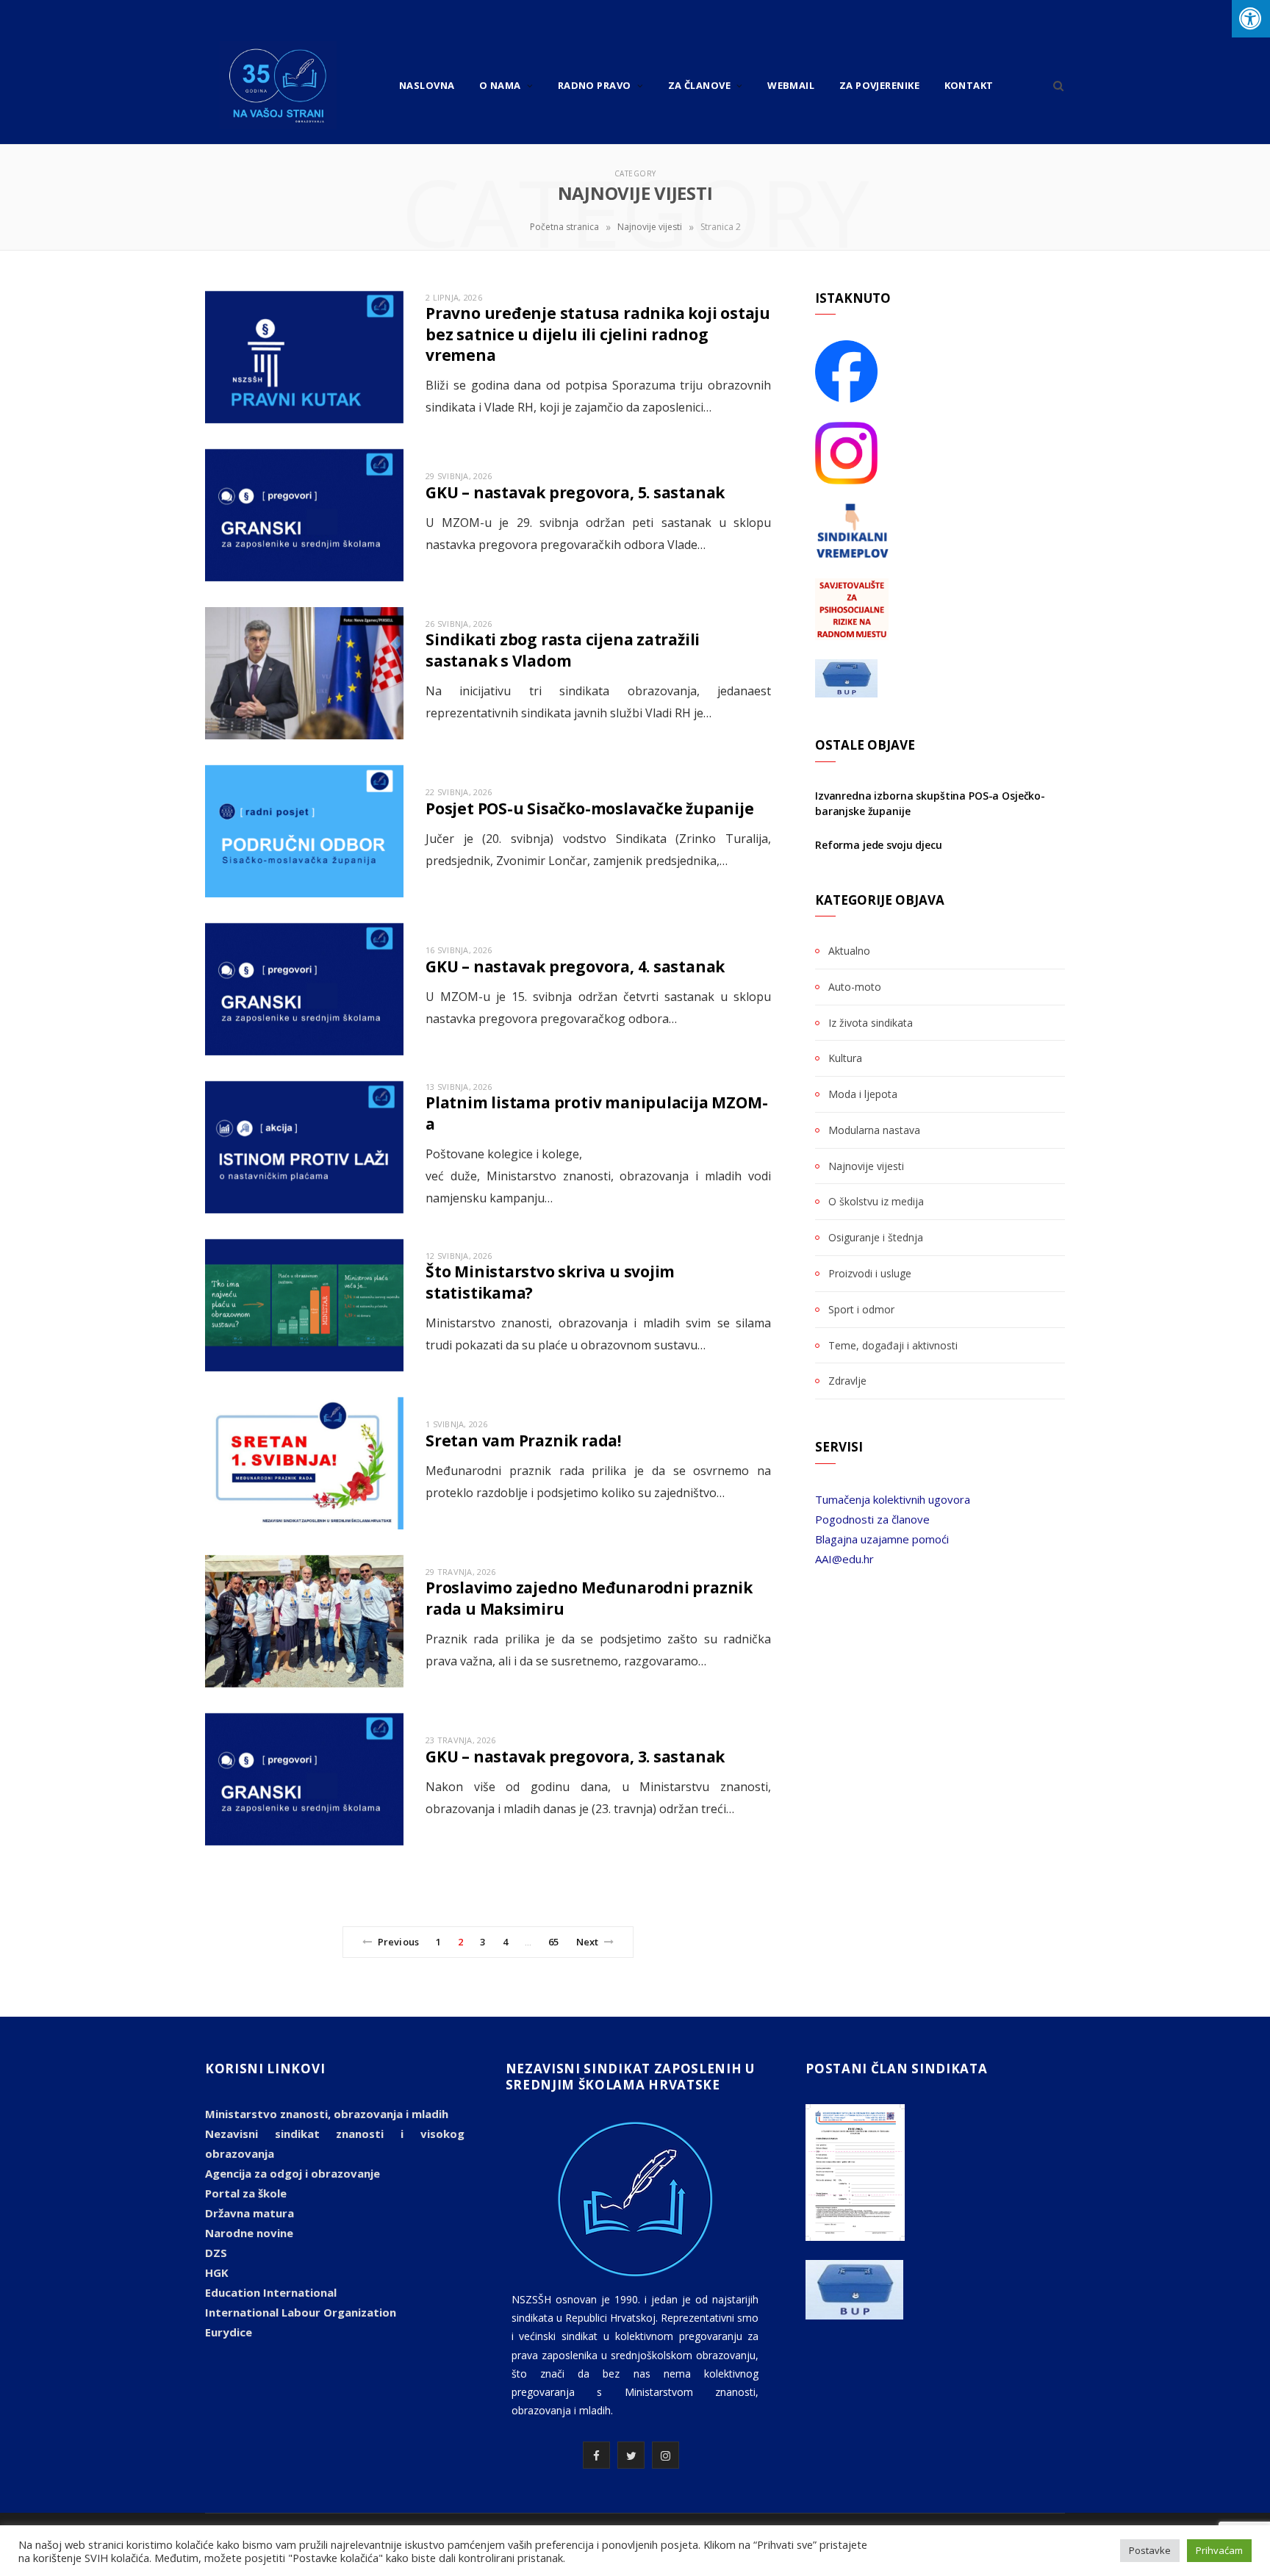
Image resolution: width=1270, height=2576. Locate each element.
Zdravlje (847, 1381)
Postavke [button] (1150, 2550)
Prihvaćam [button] (1219, 2550)
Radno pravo (595, 85)
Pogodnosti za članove (872, 1519)
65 (553, 1942)
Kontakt (969, 85)
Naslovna (427, 85)
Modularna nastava (874, 1130)
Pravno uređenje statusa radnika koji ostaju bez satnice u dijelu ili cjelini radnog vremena (598, 334)
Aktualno (849, 951)
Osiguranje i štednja (876, 1237)
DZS (216, 2253)
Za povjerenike (879, 85)
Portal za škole (246, 2193)
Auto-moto (855, 987)
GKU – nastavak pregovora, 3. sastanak (575, 1757)
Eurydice (229, 2332)
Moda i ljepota (863, 1094)
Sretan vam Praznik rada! (523, 1441)
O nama (500, 85)
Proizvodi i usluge (870, 1273)
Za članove (700, 85)
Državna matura (250, 2213)
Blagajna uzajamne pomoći (882, 1539)
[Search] (1054, 85)
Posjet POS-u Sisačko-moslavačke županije (590, 808)
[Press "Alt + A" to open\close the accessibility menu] (1251, 19)
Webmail (791, 85)
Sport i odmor (861, 1309)
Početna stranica (564, 227)
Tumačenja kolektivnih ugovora (893, 1499)
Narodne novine (249, 2233)
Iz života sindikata (871, 1023)
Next (588, 1942)
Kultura (845, 1058)
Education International (271, 2292)
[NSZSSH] (278, 85)
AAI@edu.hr (844, 1559)
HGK (217, 2272)
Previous (398, 1942)
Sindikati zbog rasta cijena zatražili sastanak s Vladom (563, 650)
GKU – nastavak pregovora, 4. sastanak (575, 966)
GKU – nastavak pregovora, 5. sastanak (575, 492)
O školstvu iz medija (876, 1201)
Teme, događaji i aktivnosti (893, 1345)
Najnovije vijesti (650, 227)
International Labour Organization (301, 2312)
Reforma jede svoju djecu (879, 845)
